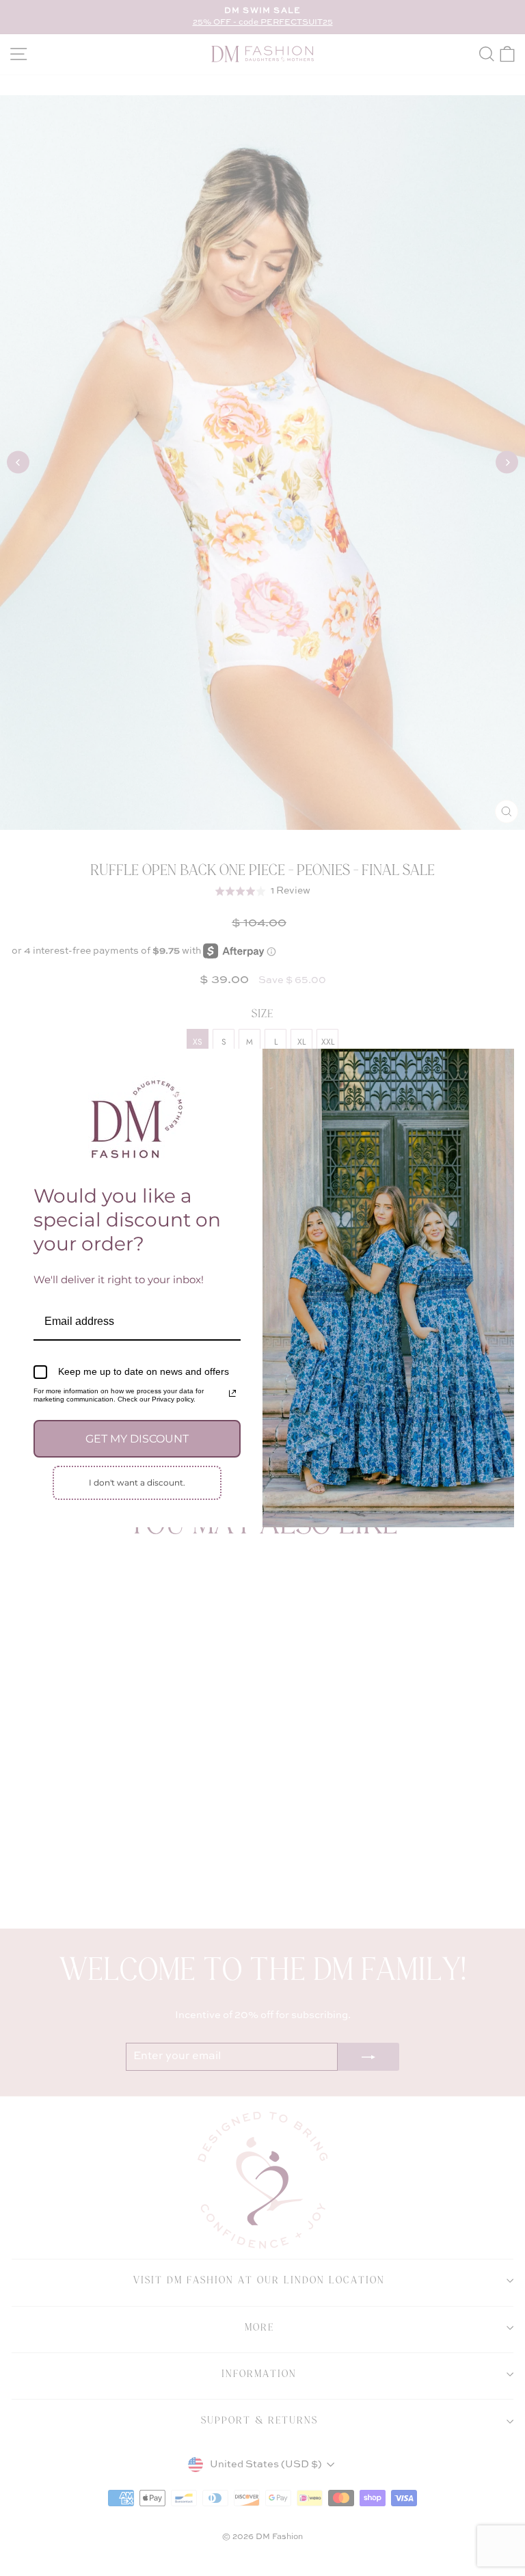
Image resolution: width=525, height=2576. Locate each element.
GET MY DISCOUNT (137, 1439)
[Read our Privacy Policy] (232, 1393)
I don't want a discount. (137, 1482)
